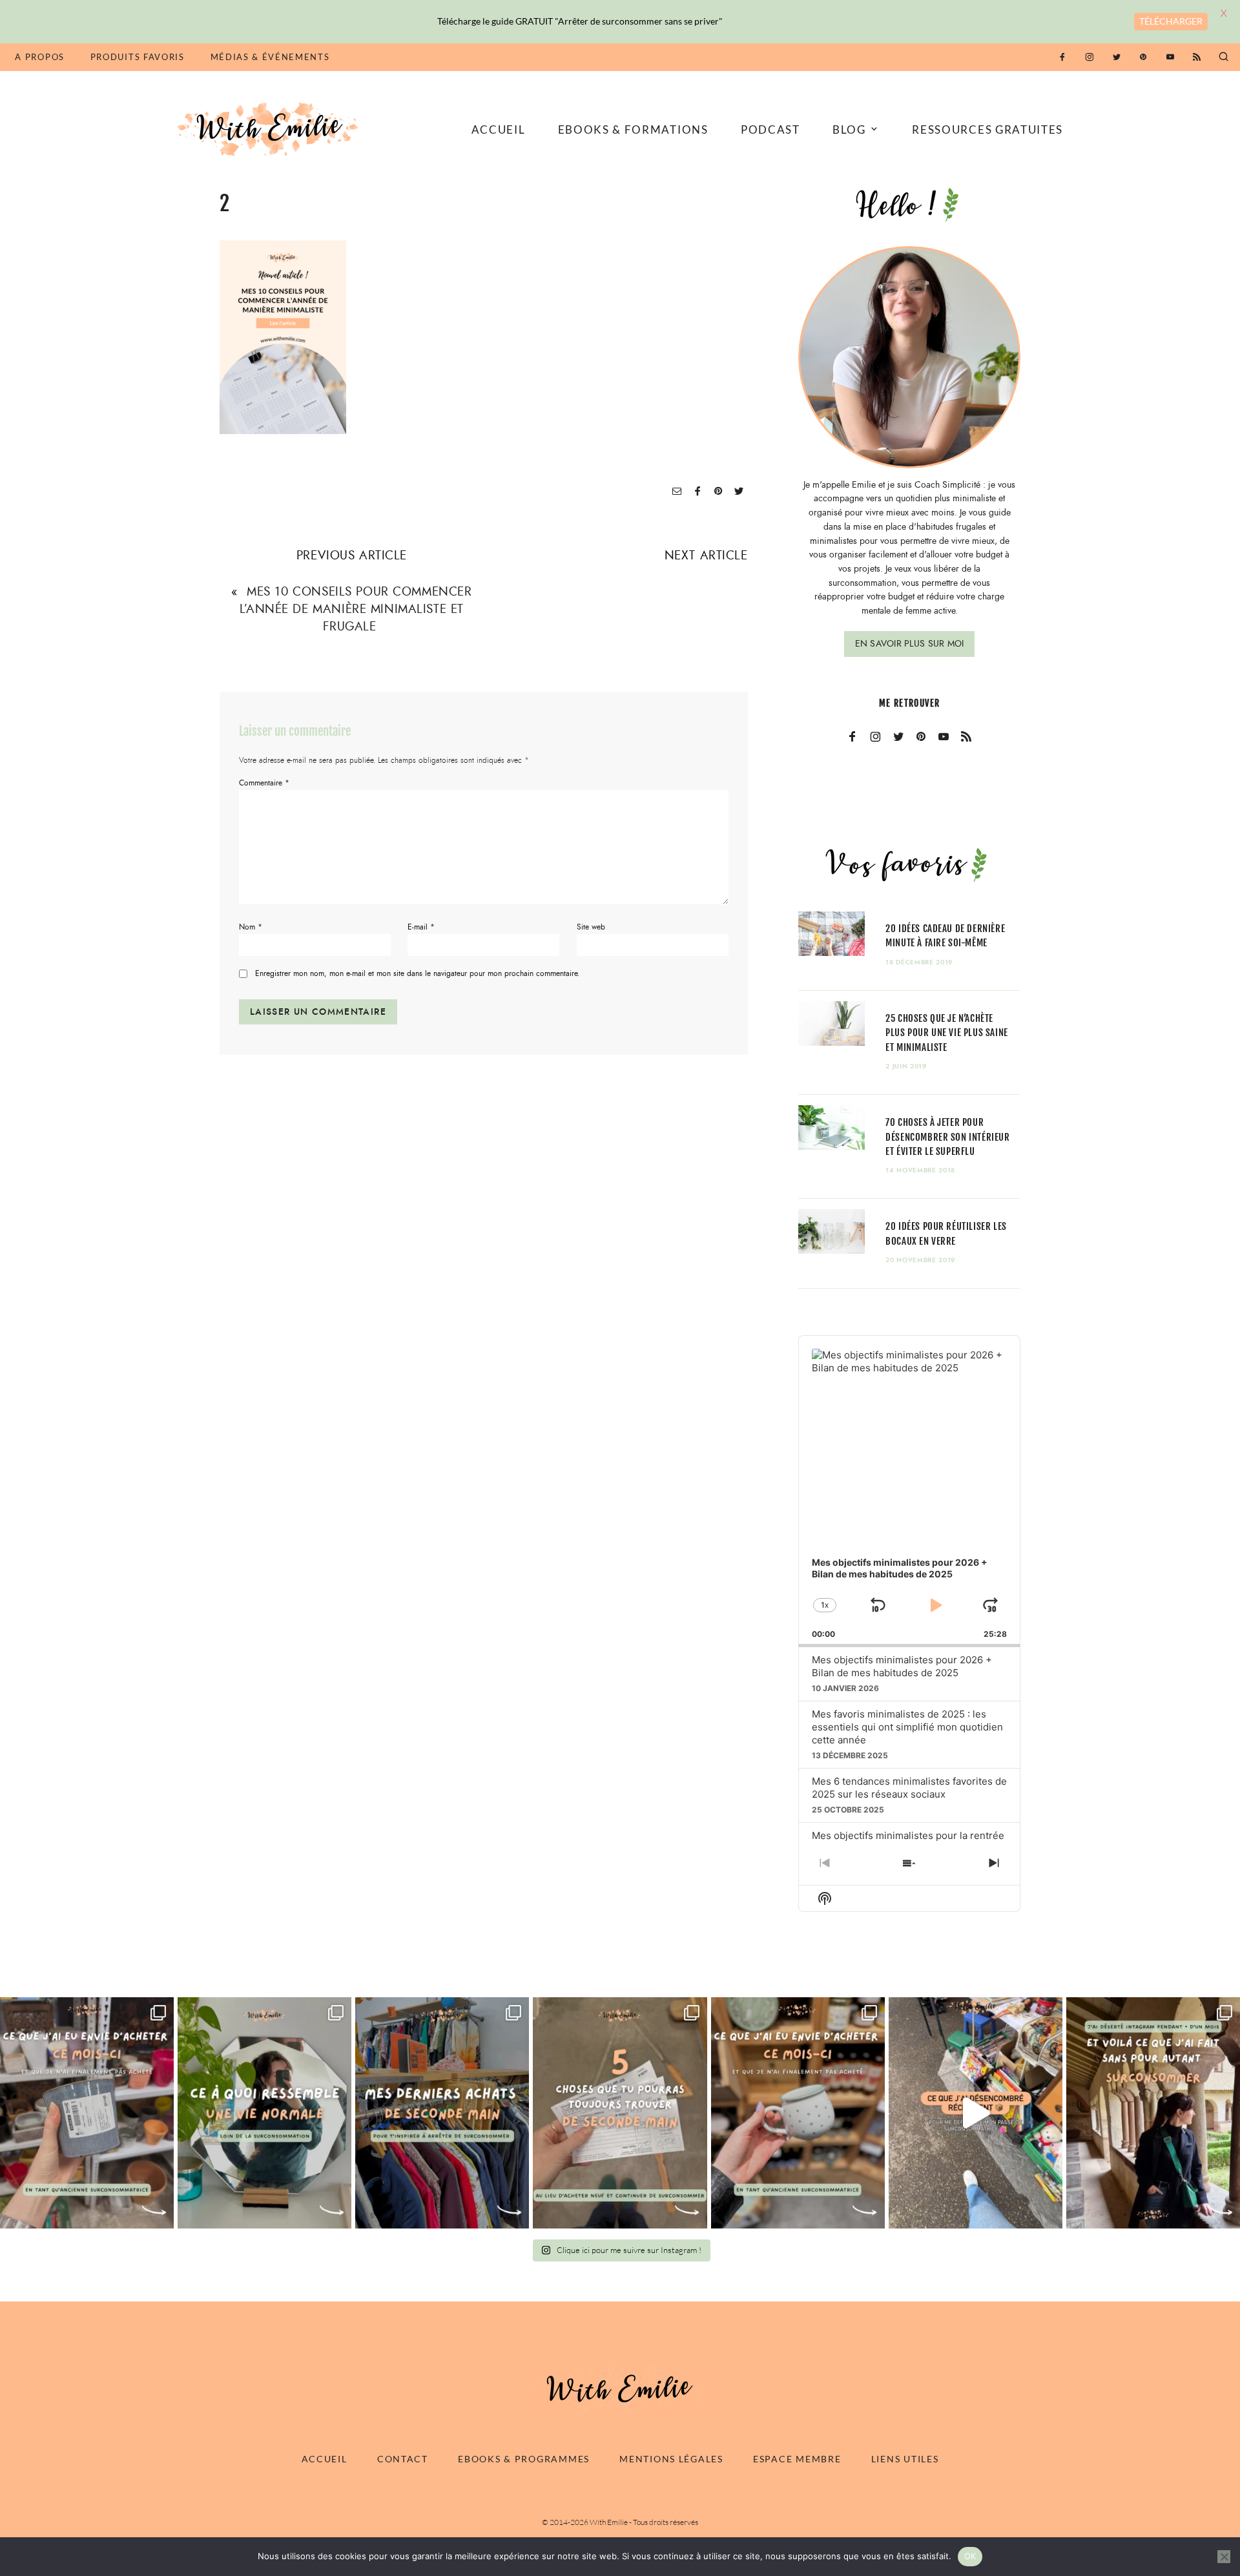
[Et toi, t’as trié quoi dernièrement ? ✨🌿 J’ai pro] (976, 2113)
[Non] (1224, 2557)
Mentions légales (671, 2459)
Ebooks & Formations (633, 130)
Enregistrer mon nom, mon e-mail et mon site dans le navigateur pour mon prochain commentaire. (418, 974)
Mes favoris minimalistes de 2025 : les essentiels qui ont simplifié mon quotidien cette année (907, 1727)
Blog (849, 130)
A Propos (39, 57)
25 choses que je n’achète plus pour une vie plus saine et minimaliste (947, 1033)
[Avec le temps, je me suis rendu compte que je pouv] (620, 2113)
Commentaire (264, 783)
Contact (403, 2459)
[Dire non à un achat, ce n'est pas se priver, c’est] (87, 2113)
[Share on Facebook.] (697, 492)
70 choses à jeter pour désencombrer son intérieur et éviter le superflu (947, 1137)
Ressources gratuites (987, 130)
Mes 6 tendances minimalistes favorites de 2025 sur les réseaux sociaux (909, 1788)
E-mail (421, 927)
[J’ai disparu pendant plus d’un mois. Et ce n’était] (1153, 2113)
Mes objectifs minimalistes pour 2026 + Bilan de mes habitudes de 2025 (902, 1666)
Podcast (770, 130)
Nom (251, 927)
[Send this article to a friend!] (677, 492)
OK (970, 2556)
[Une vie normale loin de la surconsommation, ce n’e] (264, 2113)
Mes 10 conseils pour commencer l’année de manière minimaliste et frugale (356, 609)
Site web (591, 927)
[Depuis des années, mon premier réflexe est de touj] (442, 2113)
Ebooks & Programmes (524, 2459)
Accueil (499, 130)
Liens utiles (905, 2459)
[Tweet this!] (739, 492)
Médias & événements (270, 57)
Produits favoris (138, 57)
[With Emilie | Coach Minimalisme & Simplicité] (270, 128)
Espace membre (797, 2459)
